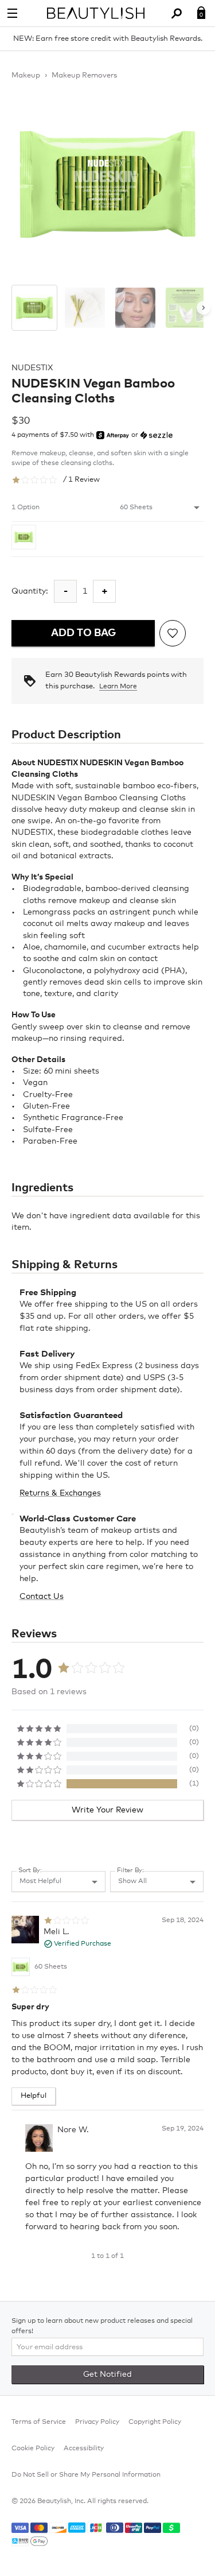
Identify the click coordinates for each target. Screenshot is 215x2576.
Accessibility (84, 2449)
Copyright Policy (155, 2422)
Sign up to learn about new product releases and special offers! (102, 2326)
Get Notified (107, 2374)
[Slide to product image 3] (135, 308)
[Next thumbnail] (204, 308)
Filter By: (130, 1870)
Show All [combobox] (132, 1881)
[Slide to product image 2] (85, 308)
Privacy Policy (97, 2422)
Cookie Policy (33, 2449)
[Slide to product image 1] (34, 308)
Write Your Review (107, 1810)
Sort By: (30, 1870)
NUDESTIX (32, 368)
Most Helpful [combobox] (40, 1881)
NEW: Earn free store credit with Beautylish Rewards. (108, 39)
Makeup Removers (84, 75)
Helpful (34, 2096)
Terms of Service (39, 2422)
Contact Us (42, 1597)
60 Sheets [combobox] (136, 508)
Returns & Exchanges (60, 1493)
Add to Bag (83, 633)
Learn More (118, 687)
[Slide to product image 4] (186, 308)
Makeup (26, 75)
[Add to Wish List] (173, 633)
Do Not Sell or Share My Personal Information (86, 2475)
